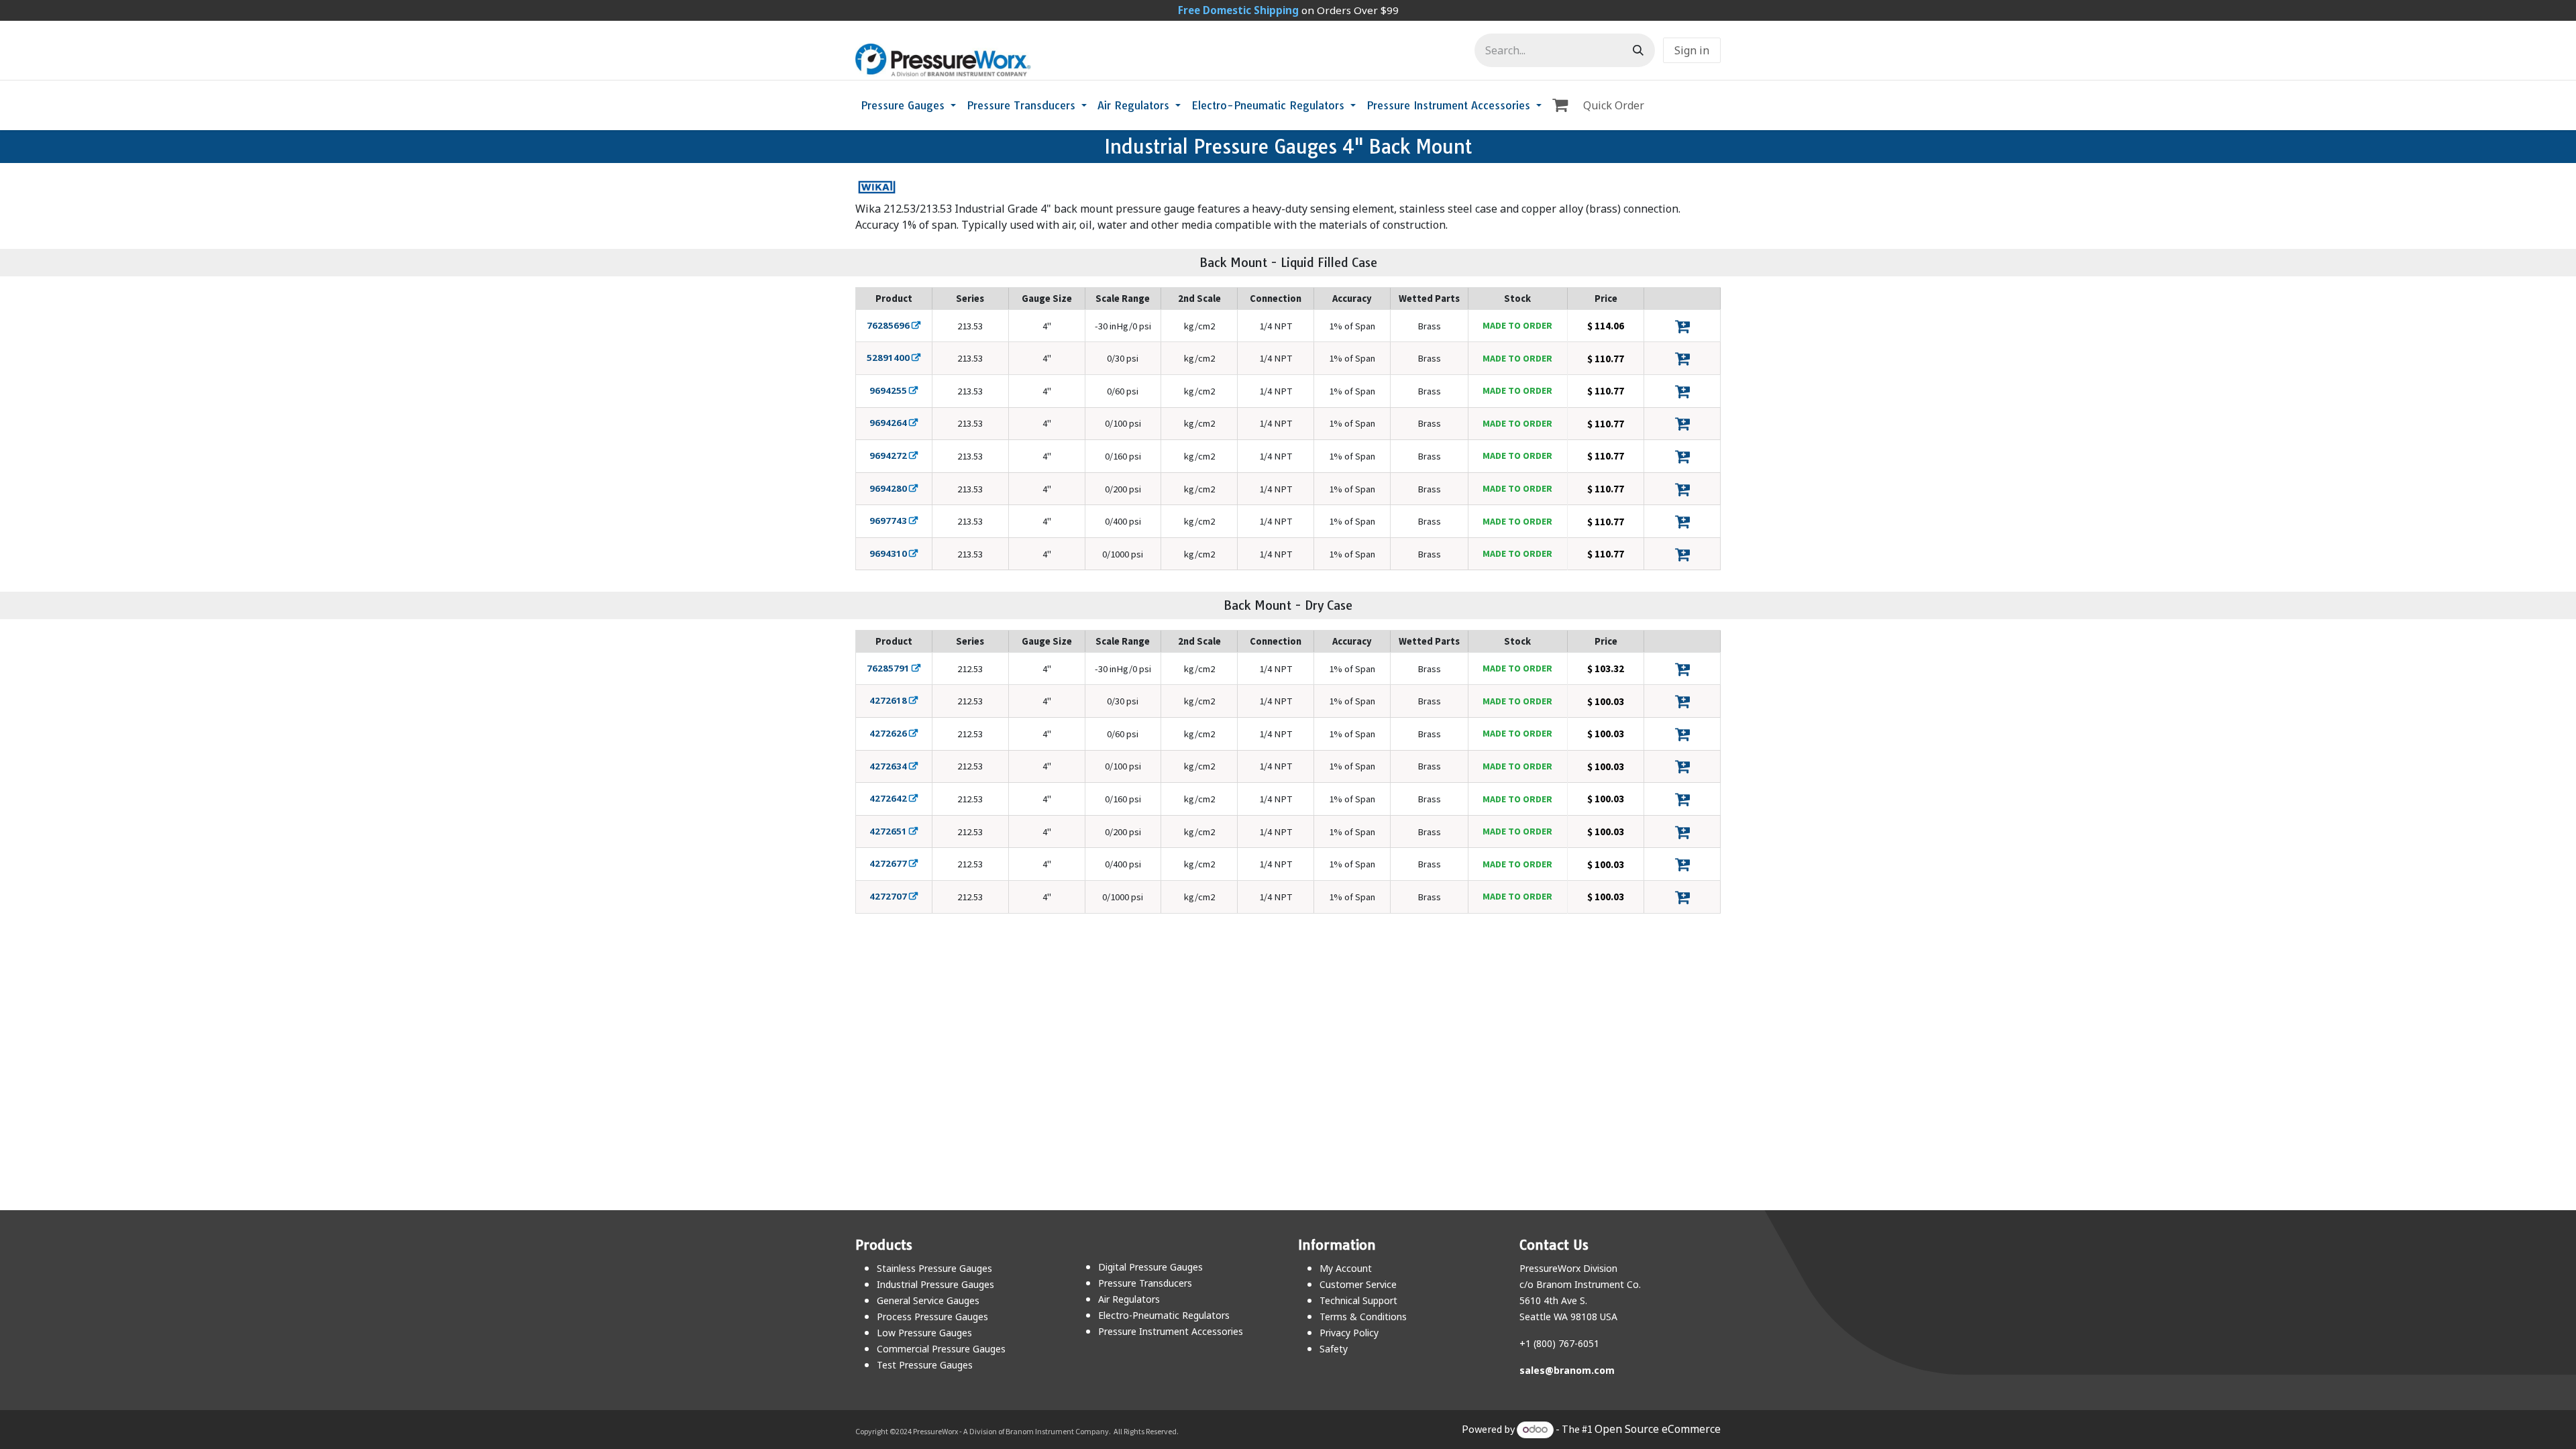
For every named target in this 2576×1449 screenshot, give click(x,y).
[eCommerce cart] (1562, 105)
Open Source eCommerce (1658, 1429)
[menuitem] (908, 105)
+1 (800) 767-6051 (1559, 1343)
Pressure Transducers (1145, 1283)
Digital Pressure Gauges (1150, 1267)
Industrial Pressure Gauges (935, 1284)
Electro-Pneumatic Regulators (1164, 1315)
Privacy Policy (1349, 1333)
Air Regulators (1129, 1299)
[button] (1682, 326)
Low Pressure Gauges (924, 1333)
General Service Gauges (928, 1300)
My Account (1346, 1268)
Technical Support (1358, 1300)
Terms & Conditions (1363, 1317)
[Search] (1638, 50)
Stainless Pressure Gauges (934, 1268)
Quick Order (1614, 105)
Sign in (1692, 50)
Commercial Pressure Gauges (941, 1349)
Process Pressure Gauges (932, 1317)
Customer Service (1358, 1284)
